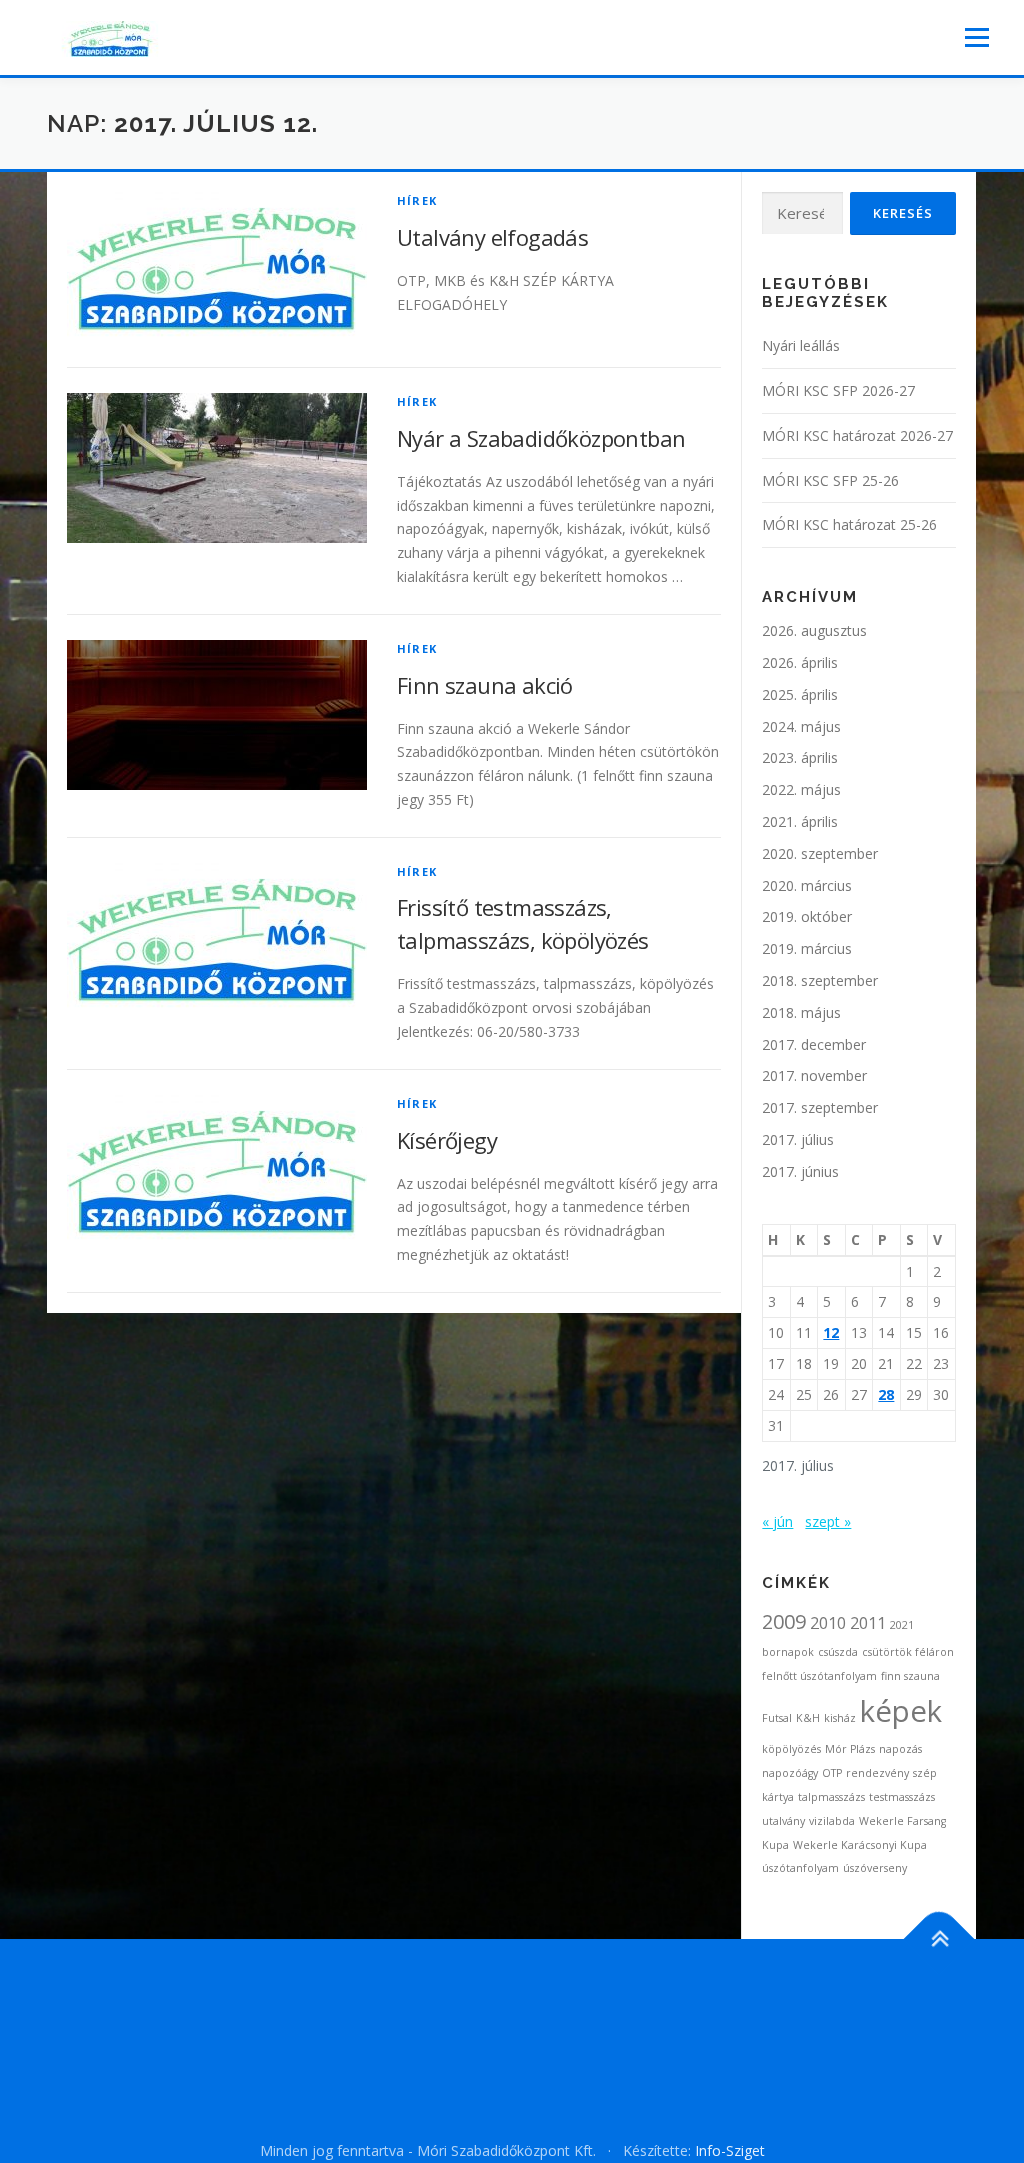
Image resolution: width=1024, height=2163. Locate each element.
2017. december (814, 1044)
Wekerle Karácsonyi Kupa (860, 1845)
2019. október (807, 916)
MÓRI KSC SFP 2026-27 (838, 390)
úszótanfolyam (800, 1868)
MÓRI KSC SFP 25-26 (830, 480)
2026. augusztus (814, 630)
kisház (840, 1718)
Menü (976, 37)
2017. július (798, 1139)
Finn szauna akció (485, 685)
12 (831, 1332)
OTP (832, 1773)
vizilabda (832, 1821)
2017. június (800, 1171)
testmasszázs (902, 1797)
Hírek (417, 200)
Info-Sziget (730, 2150)
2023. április (800, 757)
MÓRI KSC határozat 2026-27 (857, 435)
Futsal (777, 1718)
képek (901, 1711)
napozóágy (790, 1773)
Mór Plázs (850, 1749)
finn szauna (910, 1676)
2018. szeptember (820, 980)
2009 (784, 1621)
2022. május (801, 789)
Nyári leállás (801, 345)
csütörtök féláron (908, 1652)
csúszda (838, 1652)
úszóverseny (875, 1868)
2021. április (800, 821)
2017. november (814, 1075)
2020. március (807, 885)
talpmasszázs (831, 1797)
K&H (808, 1718)
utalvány (783, 1821)
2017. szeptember (820, 1107)
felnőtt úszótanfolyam (819, 1676)
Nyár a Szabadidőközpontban (541, 438)
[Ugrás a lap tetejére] (939, 1939)
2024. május (801, 726)
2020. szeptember (820, 853)
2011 (868, 1623)
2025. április (800, 694)
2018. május (801, 1012)
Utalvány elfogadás (492, 237)
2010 (828, 1623)
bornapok (788, 1652)
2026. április (800, 662)
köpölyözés (791, 1749)
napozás (900, 1749)
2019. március (807, 948)
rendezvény (877, 1773)
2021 (902, 1625)
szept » (828, 1521)
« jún (777, 1521)
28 (886, 1394)
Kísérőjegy (447, 1140)
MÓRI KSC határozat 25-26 (849, 524)
